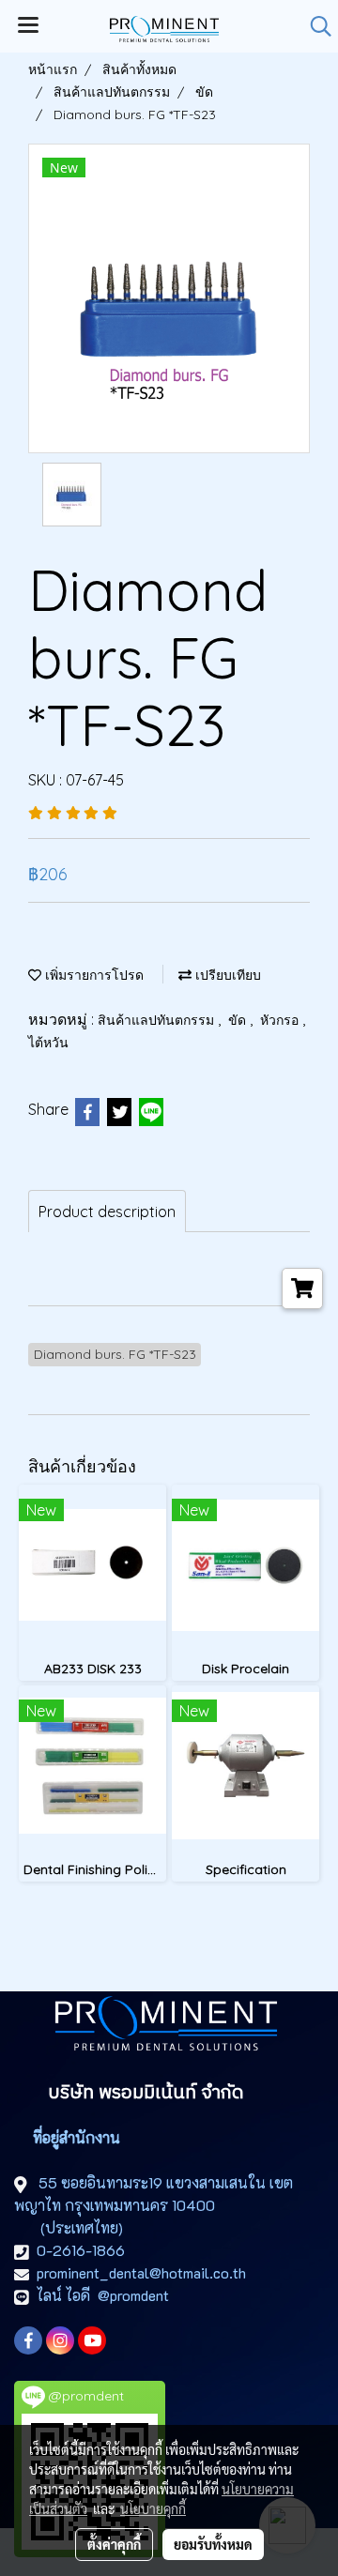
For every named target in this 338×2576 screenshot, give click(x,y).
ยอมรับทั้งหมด (213, 2544)
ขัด (239, 1020)
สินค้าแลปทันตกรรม (158, 1020)
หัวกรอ (281, 1020)
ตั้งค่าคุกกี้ (114, 2544)
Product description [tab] (107, 1212)
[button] (315, 26)
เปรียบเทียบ (226, 975)
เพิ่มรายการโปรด (92, 975)
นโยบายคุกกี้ (153, 2508)
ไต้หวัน (48, 1043)
